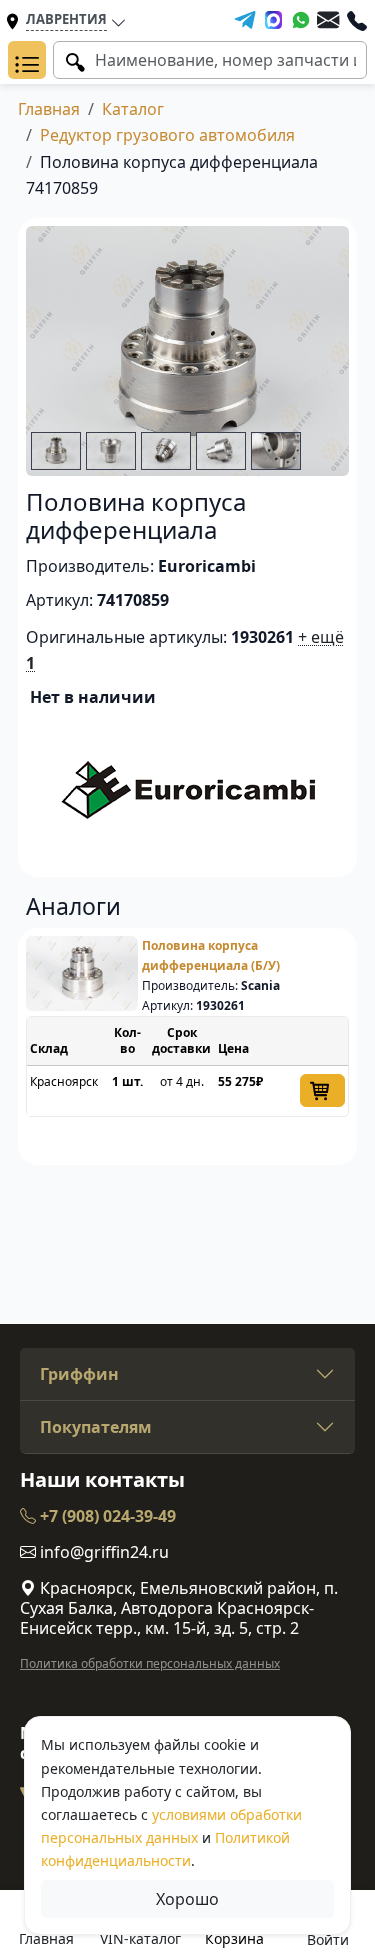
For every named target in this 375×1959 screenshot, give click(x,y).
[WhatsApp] (301, 20)
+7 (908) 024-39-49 (106, 1516)
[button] (27, 60)
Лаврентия (66, 19)
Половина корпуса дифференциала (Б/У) (211, 955)
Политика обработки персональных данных (150, 1663)
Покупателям (96, 1427)
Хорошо (187, 1899)
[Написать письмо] (328, 20)
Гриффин (79, 1374)
